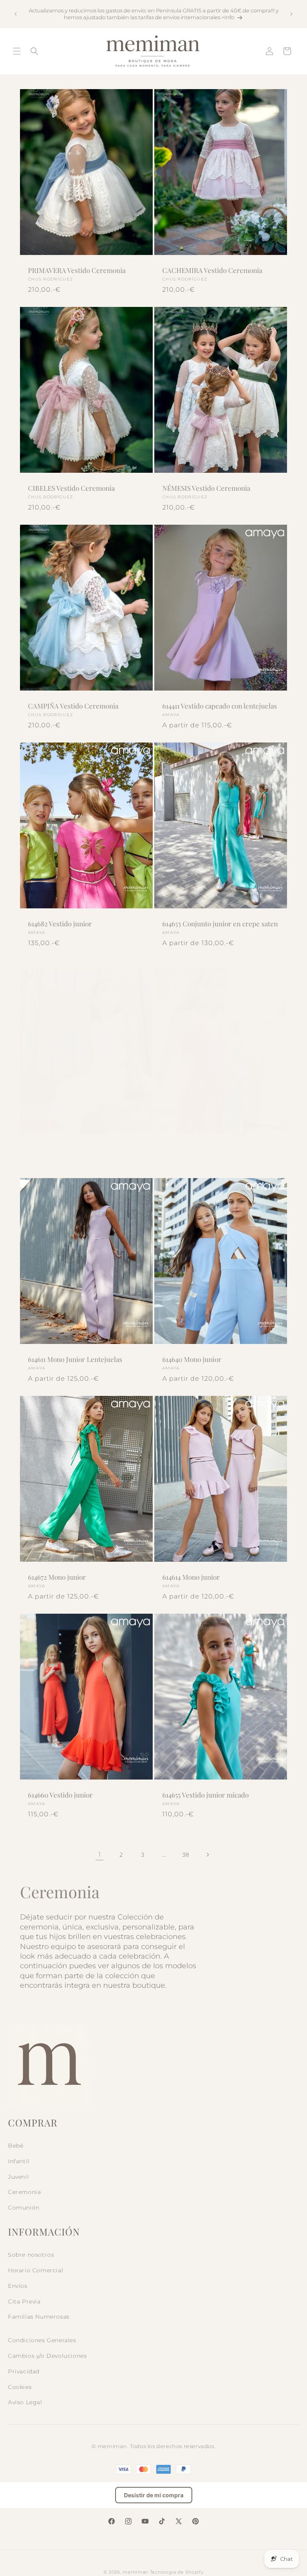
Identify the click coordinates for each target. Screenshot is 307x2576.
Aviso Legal (25, 2402)
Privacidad (24, 2371)
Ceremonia (24, 2192)
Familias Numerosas (39, 2317)
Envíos (18, 2286)
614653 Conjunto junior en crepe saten (220, 924)
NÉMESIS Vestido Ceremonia (206, 488)
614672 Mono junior (57, 1577)
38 (186, 1855)
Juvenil (18, 2177)
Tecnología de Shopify (177, 2572)
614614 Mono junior (191, 1577)
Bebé (16, 2146)
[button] (17, 51)
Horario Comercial (36, 2270)
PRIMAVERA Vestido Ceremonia (77, 270)
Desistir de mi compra (154, 2495)
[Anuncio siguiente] (291, 14)
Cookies (20, 2387)
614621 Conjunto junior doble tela (78, 1149)
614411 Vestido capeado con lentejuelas (220, 706)
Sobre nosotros (31, 2255)
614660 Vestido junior (60, 1795)
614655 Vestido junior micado (205, 1795)
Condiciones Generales (42, 2340)
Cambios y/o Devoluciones (47, 2356)
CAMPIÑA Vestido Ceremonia (73, 706)
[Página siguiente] (207, 1855)
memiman (136, 2572)
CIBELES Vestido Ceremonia (71, 488)
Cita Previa (24, 2301)
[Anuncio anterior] (16, 14)
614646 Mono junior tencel (202, 1149)
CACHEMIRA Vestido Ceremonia (212, 270)
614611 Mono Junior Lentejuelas (75, 1359)
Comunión (24, 2208)
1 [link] (100, 1854)
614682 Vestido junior (60, 924)
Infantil (19, 2161)
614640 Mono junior (192, 1359)
